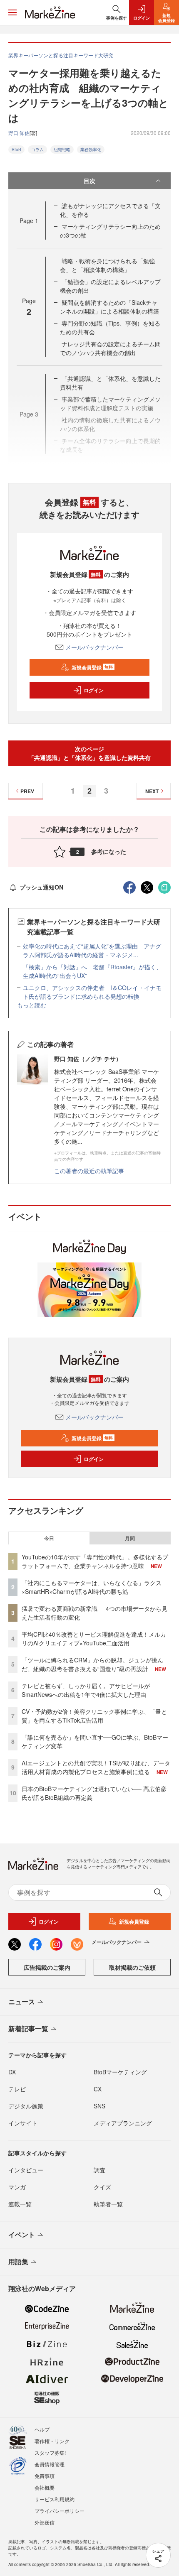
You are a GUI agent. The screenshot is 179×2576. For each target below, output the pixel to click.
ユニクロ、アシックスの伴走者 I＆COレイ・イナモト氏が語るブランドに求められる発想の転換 (92, 992)
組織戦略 (62, 150)
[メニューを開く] (12, 12)
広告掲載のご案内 (47, 1967)
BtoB (16, 150)
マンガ (17, 2187)
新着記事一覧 (28, 2028)
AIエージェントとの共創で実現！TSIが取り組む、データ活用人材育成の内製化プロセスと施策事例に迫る (96, 1767)
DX (12, 2072)
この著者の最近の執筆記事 (89, 1171)
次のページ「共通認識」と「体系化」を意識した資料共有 (89, 753)
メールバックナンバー (94, 647)
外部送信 (45, 2522)
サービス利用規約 (55, 2499)
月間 (130, 1538)
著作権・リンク (52, 2441)
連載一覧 (20, 2204)
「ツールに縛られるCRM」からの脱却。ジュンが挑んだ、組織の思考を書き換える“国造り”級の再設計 (92, 1664)
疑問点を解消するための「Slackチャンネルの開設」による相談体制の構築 (109, 307)
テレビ (17, 2089)
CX (98, 2089)
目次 (89, 181)
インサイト (23, 2123)
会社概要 (45, 2487)
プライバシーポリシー (60, 2511)
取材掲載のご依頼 (132, 1967)
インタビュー (26, 2170)
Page (29, 221)
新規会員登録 (92, 667)
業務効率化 (91, 150)
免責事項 (45, 2476)
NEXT (152, 791)
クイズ (102, 2187)
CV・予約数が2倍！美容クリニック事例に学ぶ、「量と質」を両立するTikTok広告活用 (94, 1716)
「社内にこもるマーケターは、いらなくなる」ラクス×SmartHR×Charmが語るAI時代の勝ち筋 (92, 1587)
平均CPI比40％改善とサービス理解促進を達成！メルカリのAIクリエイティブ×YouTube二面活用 (94, 1638)
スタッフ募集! (50, 2452)
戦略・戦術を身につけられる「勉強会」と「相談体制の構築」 (107, 265)
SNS (99, 2106)
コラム (37, 150)
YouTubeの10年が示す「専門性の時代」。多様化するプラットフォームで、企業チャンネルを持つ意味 (95, 1561)
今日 (49, 1538)
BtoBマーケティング (120, 2072)
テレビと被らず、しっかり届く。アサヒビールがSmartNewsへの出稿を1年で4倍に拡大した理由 (86, 1690)
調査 (99, 2170)
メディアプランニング (123, 2123)
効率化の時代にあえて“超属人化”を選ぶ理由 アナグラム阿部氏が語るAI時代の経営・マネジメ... (92, 950)
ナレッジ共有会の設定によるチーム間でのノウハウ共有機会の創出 (110, 348)
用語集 (18, 2261)
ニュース (22, 2001)
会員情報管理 (50, 2464)
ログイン (94, 690)
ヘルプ (42, 2429)
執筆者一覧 (108, 2204)
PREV (27, 791)
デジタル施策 (26, 2106)
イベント (22, 2234)
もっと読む (32, 1005)
